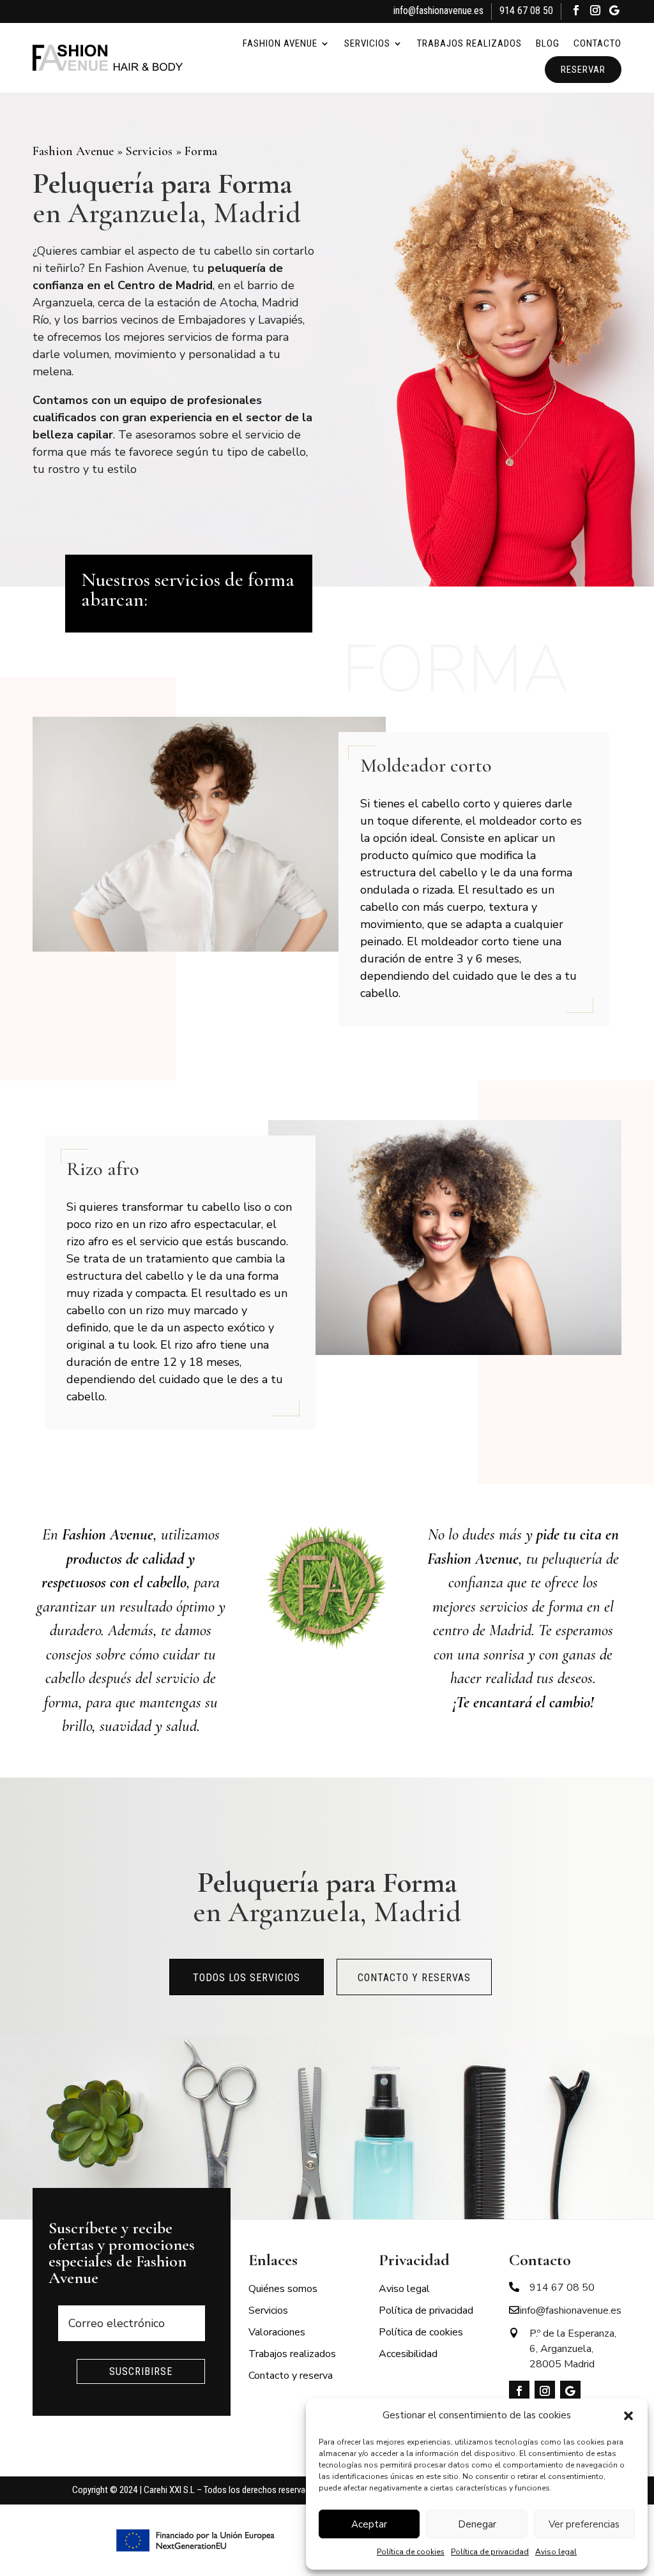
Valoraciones (277, 2332)
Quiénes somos (283, 2289)
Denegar (477, 2524)
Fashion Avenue (280, 43)
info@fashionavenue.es (438, 11)
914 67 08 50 (526, 11)
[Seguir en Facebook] (576, 12)
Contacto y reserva (291, 2376)
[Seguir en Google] (614, 12)
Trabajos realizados (469, 43)
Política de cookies (411, 2552)
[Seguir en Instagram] (595, 12)
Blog (548, 43)
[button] (628, 2416)
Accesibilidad (408, 2354)
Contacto (597, 43)
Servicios (367, 43)
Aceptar (369, 2524)
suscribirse (141, 2371)
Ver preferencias (584, 2524)
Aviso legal (556, 2552)
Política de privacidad (490, 2552)
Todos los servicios (247, 1978)
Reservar (583, 70)
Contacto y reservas (414, 1978)
